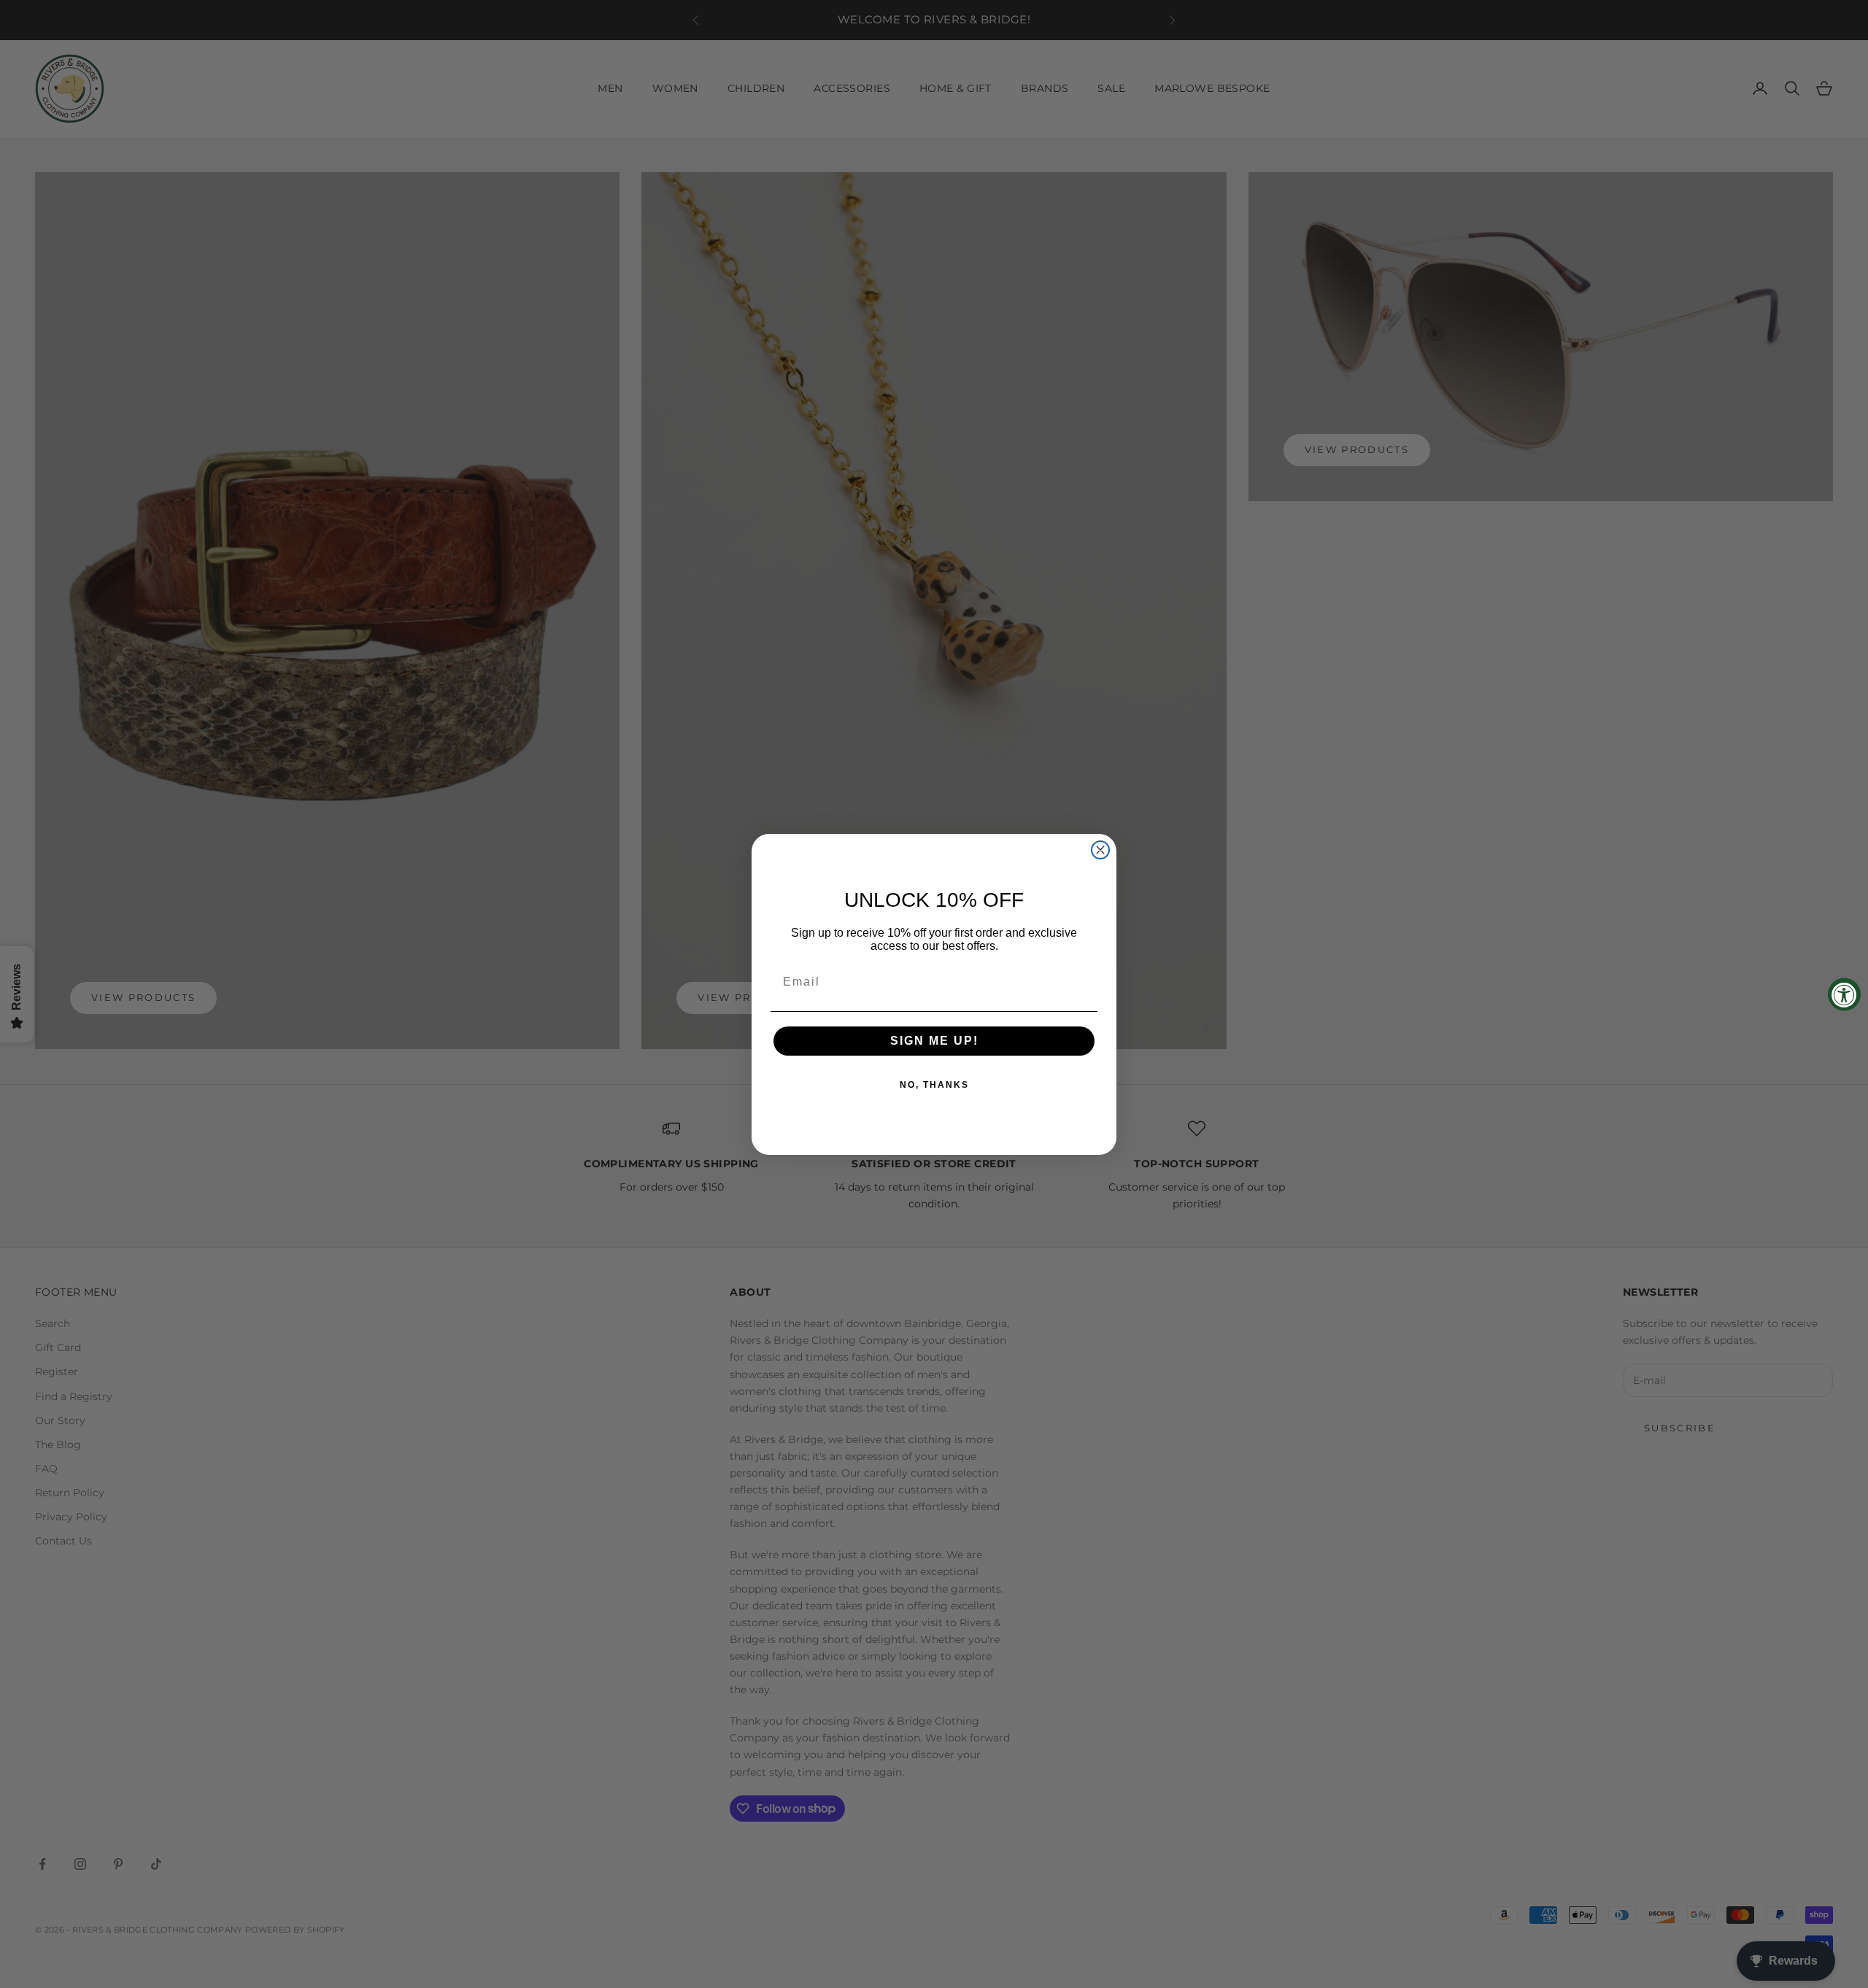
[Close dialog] (1100, 850)
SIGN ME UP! (934, 1041)
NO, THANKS (934, 1085)
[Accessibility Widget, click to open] (1844, 994)
